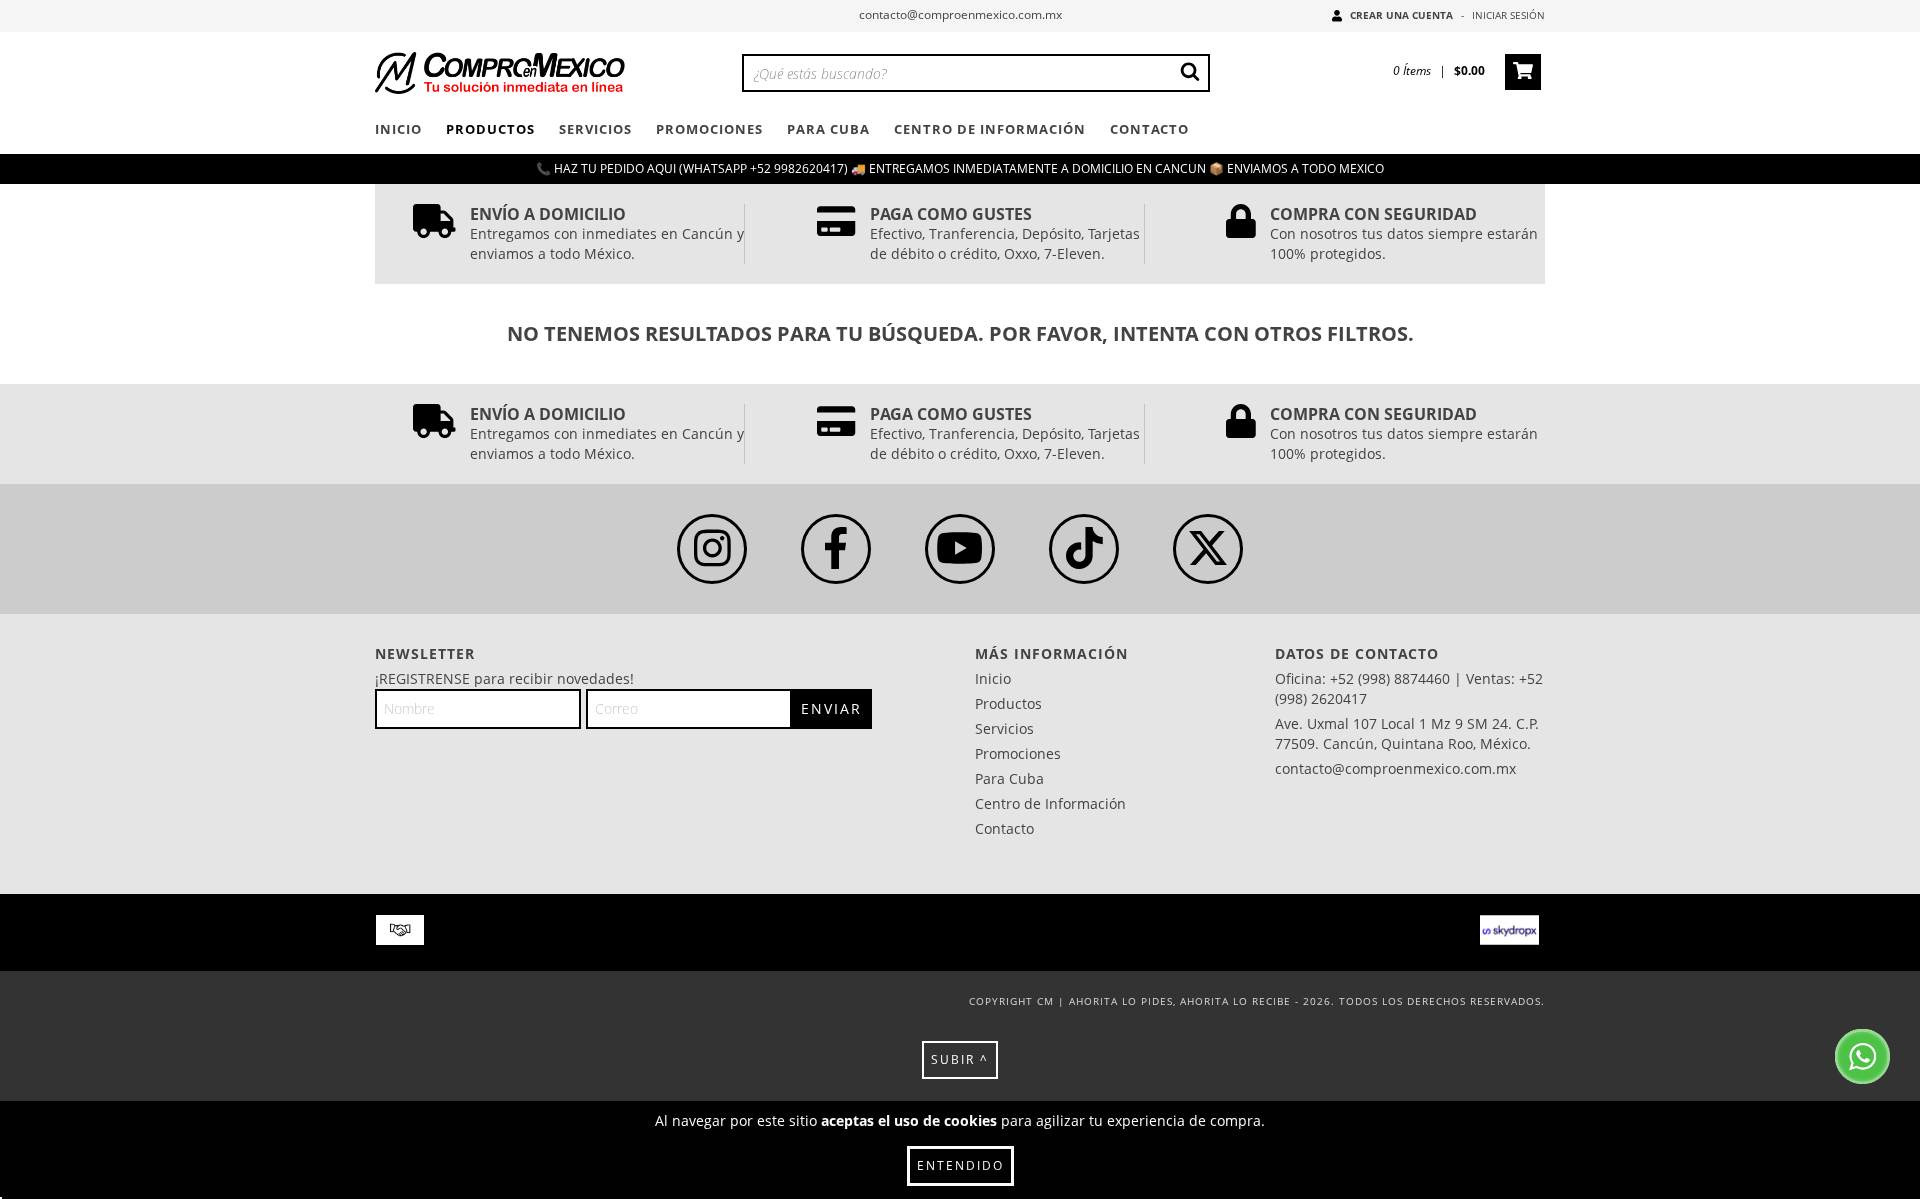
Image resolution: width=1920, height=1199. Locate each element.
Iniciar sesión (1508, 15)
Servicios (595, 129)
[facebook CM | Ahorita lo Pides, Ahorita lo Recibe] (836, 549)
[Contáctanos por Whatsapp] (1862, 1059)
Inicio (398, 129)
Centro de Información (990, 129)
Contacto (1149, 129)
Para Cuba (828, 129)
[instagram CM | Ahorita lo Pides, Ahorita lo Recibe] (712, 549)
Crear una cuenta (1401, 15)
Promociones (709, 129)
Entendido (960, 1165)
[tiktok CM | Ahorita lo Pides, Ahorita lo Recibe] (1084, 549)
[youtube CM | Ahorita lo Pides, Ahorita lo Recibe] (960, 549)
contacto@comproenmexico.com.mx (960, 14)
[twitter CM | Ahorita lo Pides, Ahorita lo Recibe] (1208, 549)
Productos (490, 129)
